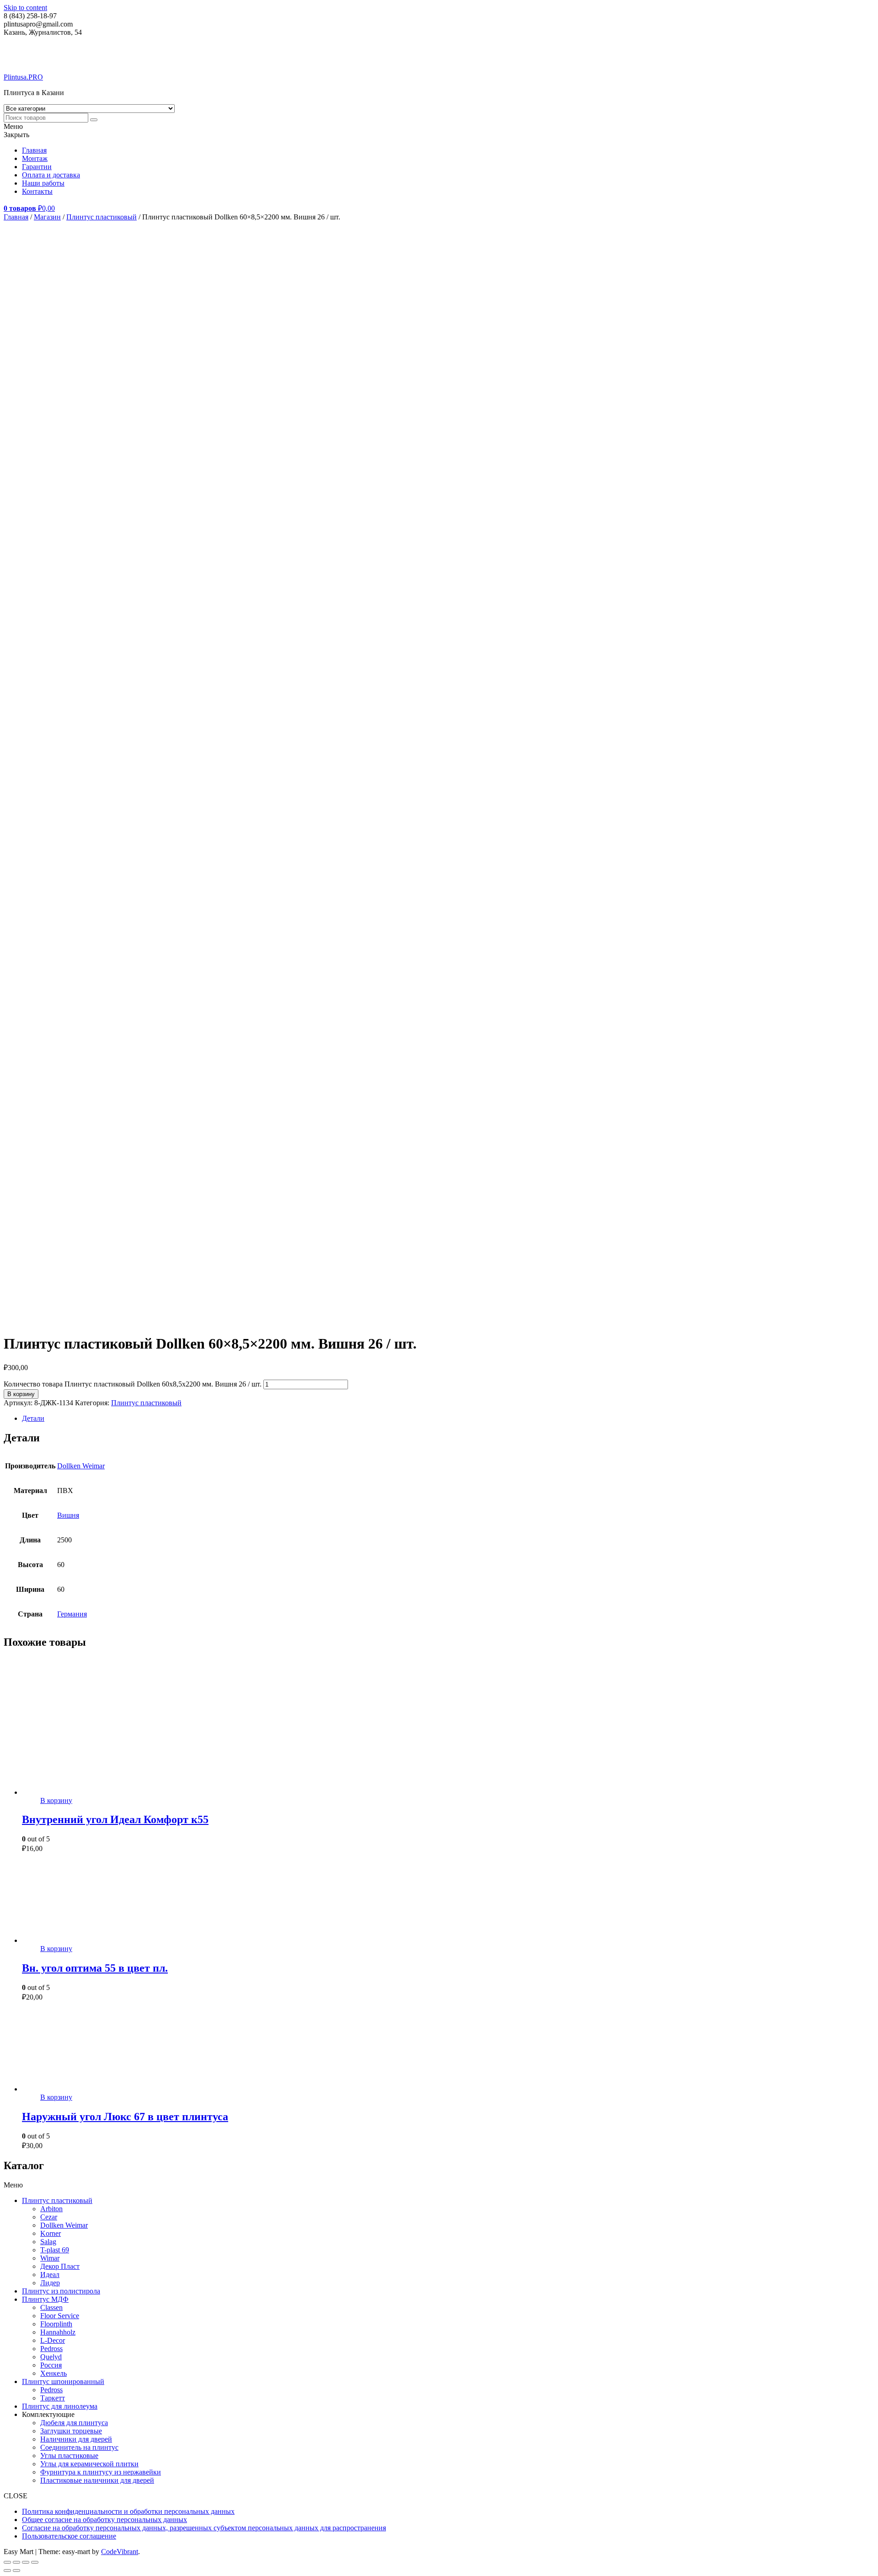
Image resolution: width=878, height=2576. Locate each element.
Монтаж (35, 158)
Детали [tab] (33, 1418)
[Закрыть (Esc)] (35, 2562)
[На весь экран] (16, 2562)
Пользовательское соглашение (69, 2536)
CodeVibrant (120, 2552)
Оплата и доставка (51, 175)
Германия (72, 1614)
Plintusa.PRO (23, 77)
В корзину (21, 1394)
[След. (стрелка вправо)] (16, 2571)
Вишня (68, 1515)
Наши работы (43, 183)
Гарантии (37, 167)
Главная (34, 150)
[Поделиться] (26, 2562)
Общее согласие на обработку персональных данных (104, 2520)
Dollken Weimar (81, 1466)
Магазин (47, 217)
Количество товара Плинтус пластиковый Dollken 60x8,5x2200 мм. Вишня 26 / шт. (133, 1384)
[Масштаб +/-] (7, 2562)
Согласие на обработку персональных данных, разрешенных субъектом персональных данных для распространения (204, 2528)
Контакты (37, 191)
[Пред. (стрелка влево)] (7, 2571)
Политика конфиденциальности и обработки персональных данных (128, 2511)
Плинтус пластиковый (102, 217)
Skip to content (25, 8)
